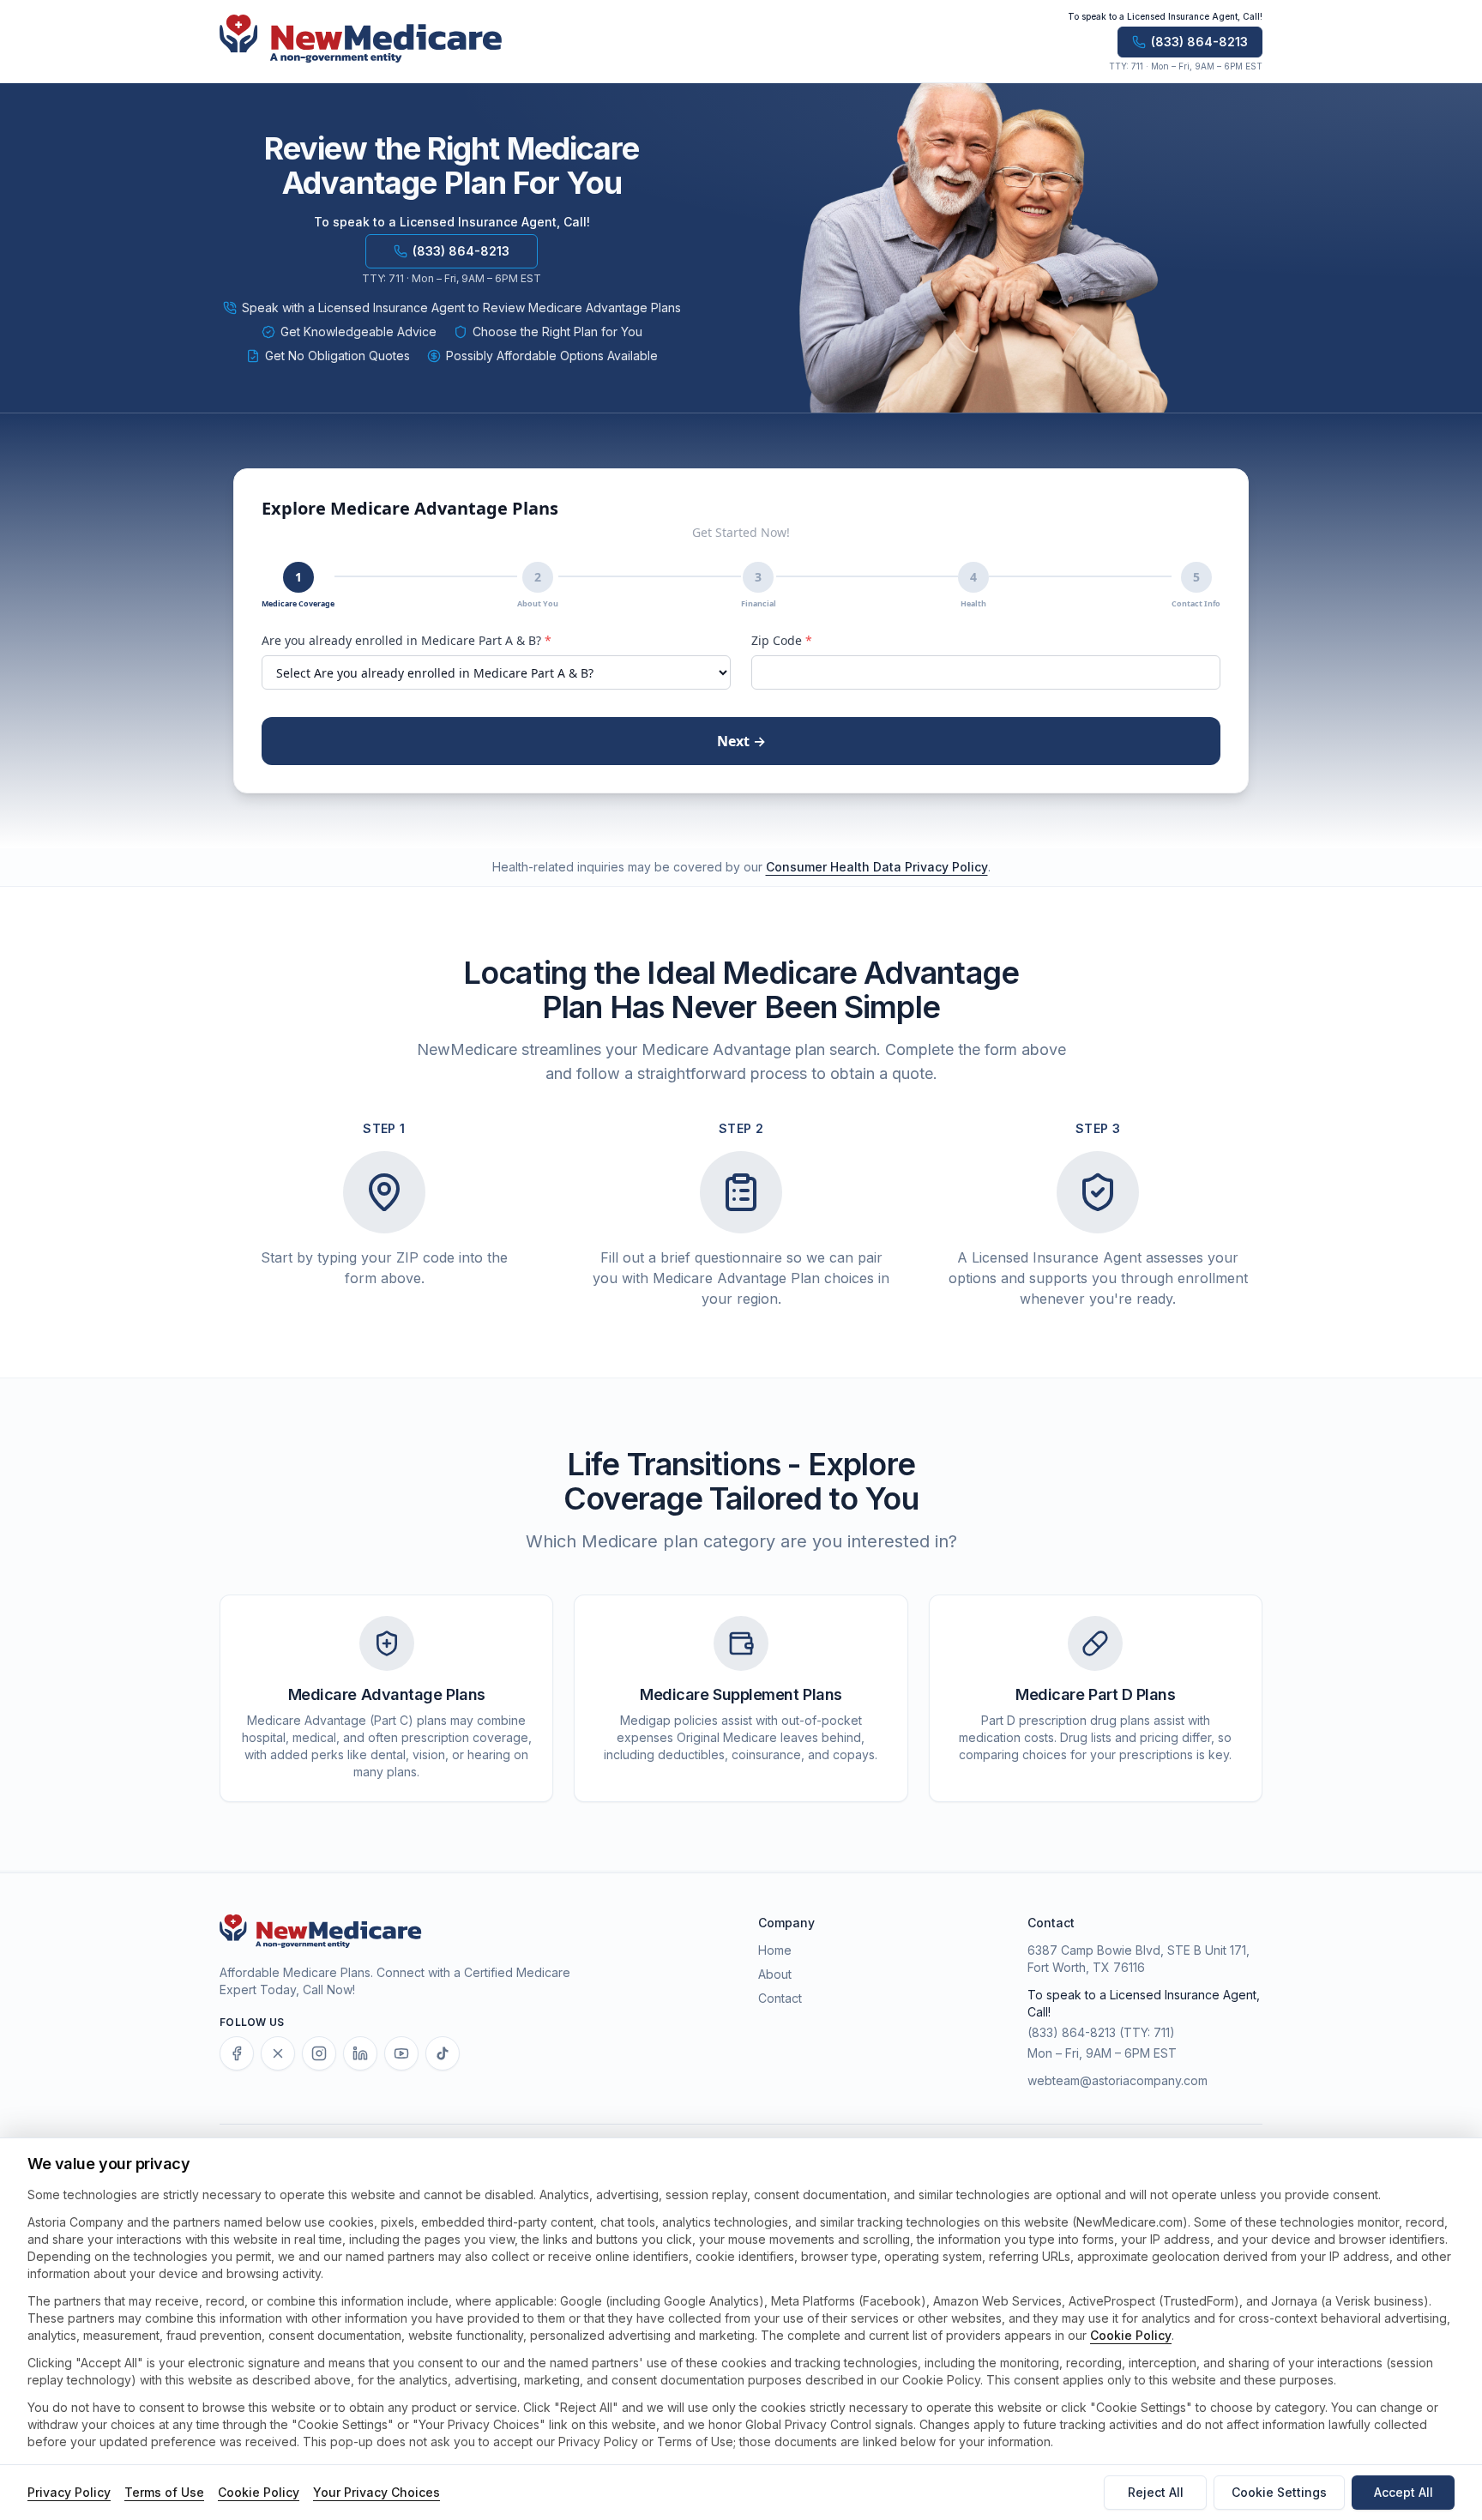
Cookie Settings (1279, 2492)
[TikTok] (443, 2053)
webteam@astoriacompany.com (1118, 2080)
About (775, 1974)
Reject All (1156, 2492)
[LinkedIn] (360, 2053)
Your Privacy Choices (377, 2492)
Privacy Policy (69, 2492)
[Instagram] (319, 2053)
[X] (278, 2053)
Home (775, 1950)
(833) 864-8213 (1072, 2032)
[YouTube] (401, 2053)
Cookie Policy (1131, 2335)
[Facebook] (237, 2053)
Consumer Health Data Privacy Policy (877, 867)
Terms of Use (164, 2492)
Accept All (1404, 2492)
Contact (780, 1998)
